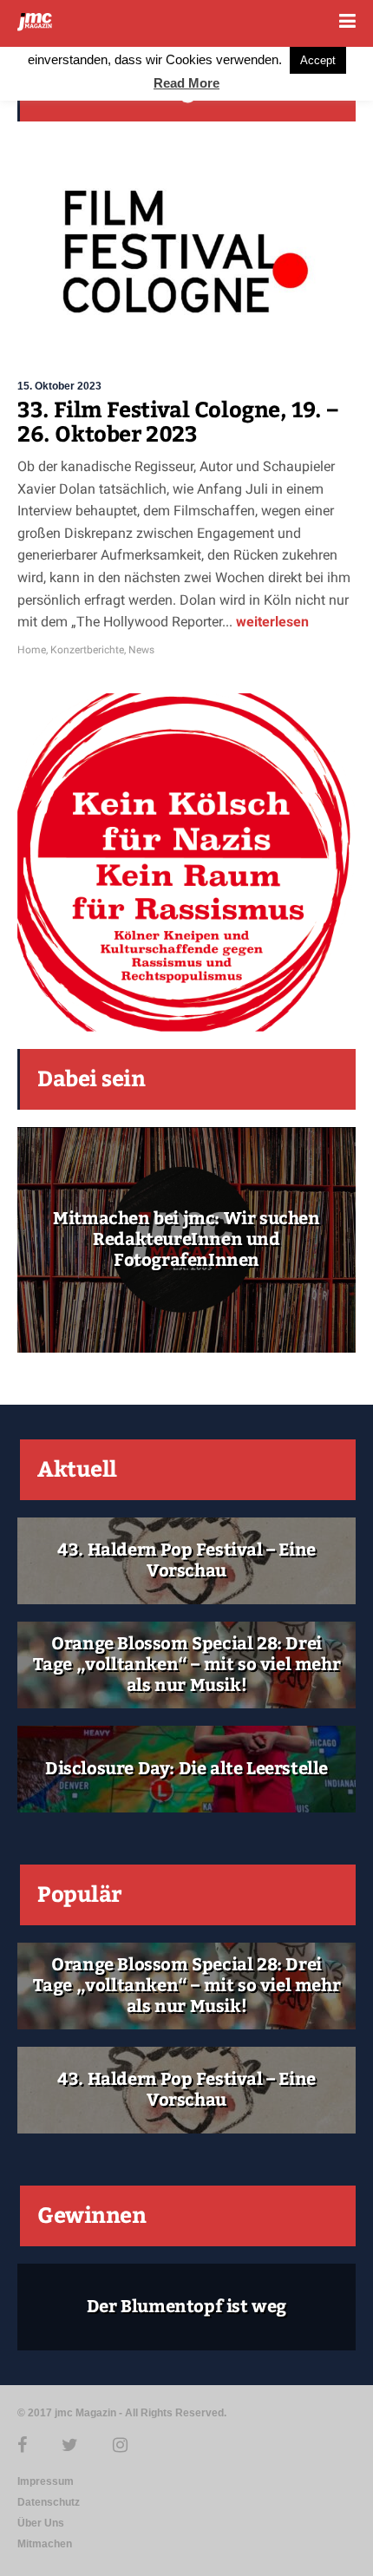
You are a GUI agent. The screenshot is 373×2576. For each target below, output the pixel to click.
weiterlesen (271, 622)
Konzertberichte (87, 650)
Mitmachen (45, 2544)
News (141, 650)
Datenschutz (49, 2502)
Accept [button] (318, 60)
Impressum (46, 2481)
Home (32, 650)
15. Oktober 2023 (59, 386)
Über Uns (41, 2523)
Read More (186, 83)
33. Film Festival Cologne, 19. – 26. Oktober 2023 (177, 423)
